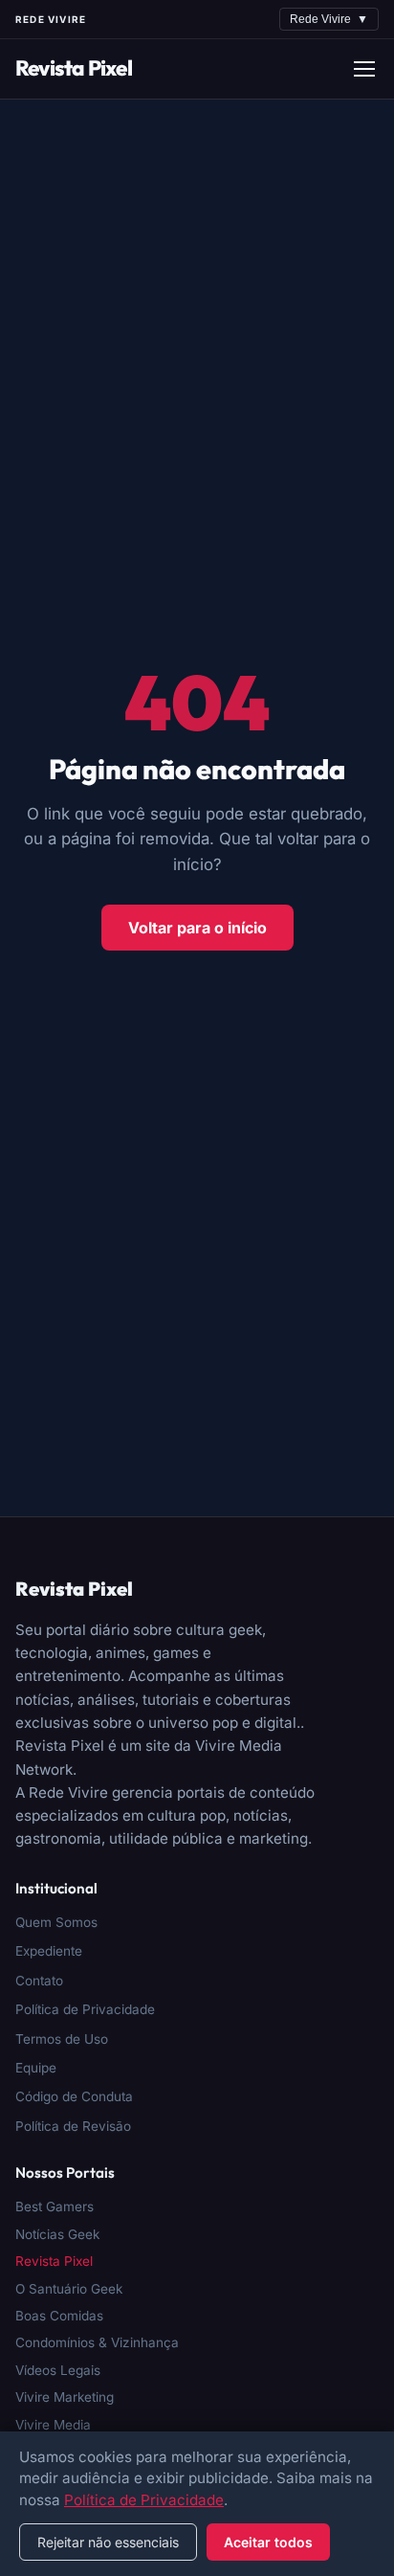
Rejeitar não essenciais (108, 2542)
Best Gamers (55, 2206)
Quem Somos (56, 1922)
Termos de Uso (62, 2039)
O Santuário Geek (69, 2289)
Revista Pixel (74, 68)
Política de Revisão (73, 2126)
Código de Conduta (74, 2096)
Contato (39, 1981)
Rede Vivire (329, 19)
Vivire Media (53, 2425)
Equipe (36, 2068)
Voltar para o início (197, 928)
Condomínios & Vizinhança (97, 2342)
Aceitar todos (268, 2542)
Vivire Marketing (65, 2397)
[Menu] (364, 69)
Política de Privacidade (85, 2009)
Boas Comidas (59, 2316)
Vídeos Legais (58, 2370)
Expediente (49, 1951)
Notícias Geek (57, 2234)
